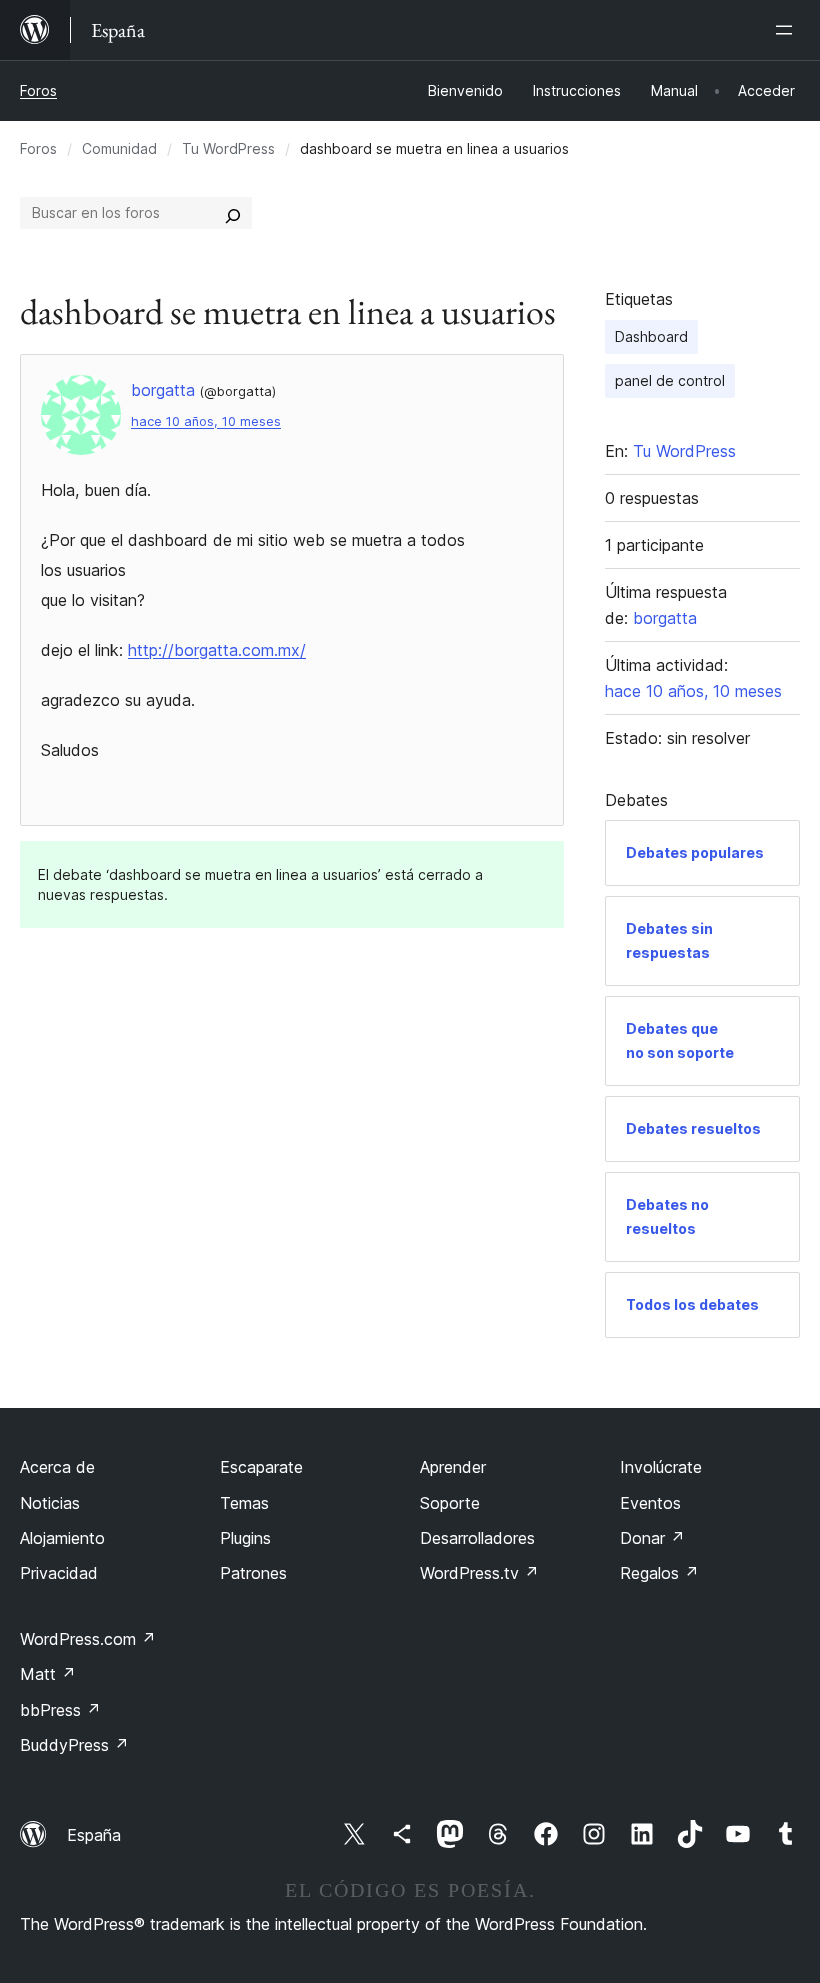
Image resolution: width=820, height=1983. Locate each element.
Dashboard (651, 336)
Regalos (659, 1573)
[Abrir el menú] (788, 30)
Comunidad (119, 148)
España (94, 1835)
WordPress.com (88, 1639)
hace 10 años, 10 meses (206, 421)
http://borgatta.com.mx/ (217, 650)
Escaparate (261, 1467)
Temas (244, 1503)
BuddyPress (74, 1745)
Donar (652, 1538)
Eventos (650, 1503)
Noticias (50, 1503)
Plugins (245, 1538)
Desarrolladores (477, 1538)
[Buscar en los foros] (233, 213)
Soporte (450, 1503)
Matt (48, 1674)
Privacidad (59, 1573)
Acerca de (57, 1467)
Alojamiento (62, 1538)
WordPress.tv (479, 1573)
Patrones (253, 1573)
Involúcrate (661, 1467)
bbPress (60, 1710)
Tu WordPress (228, 148)
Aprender (453, 1467)
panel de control (670, 380)
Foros (38, 90)
